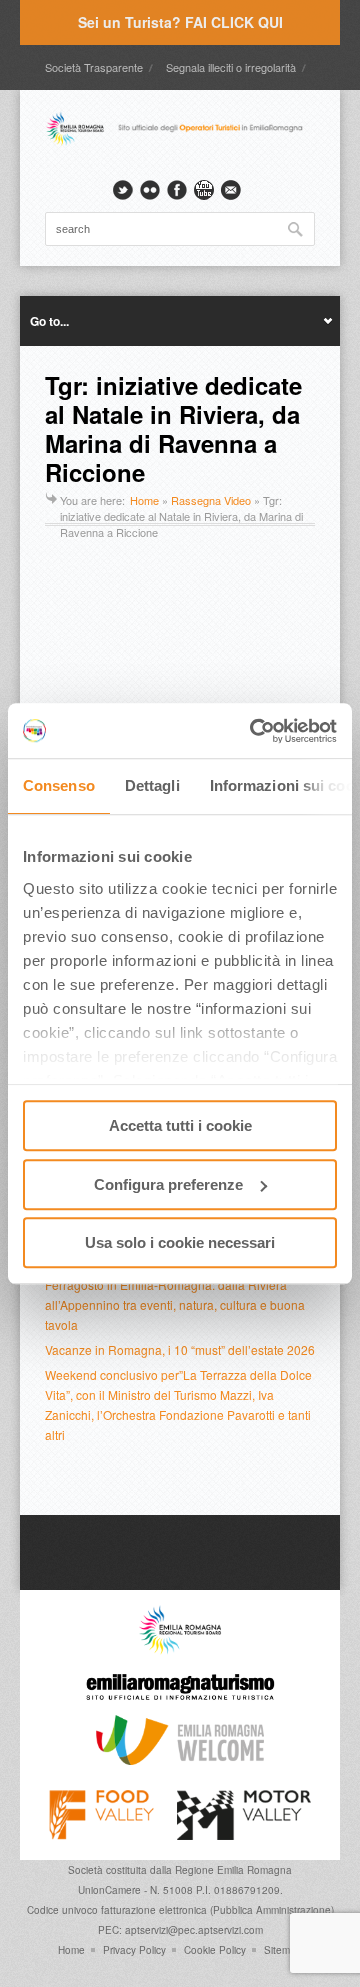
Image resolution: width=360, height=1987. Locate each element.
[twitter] (123, 190)
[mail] (231, 190)
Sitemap (283, 1950)
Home (144, 500)
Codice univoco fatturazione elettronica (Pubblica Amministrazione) (180, 1910)
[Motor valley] (243, 1835)
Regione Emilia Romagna (233, 1870)
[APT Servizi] (180, 143)
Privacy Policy (134, 1950)
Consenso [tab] (59, 785)
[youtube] (204, 190)
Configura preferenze (168, 1184)
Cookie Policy (215, 1950)
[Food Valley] (101, 1835)
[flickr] (150, 190)
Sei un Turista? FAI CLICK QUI (180, 22)
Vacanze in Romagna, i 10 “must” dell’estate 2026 (180, 1349)
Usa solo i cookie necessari (180, 1242)
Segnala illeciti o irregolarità (231, 67)
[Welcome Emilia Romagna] (180, 1760)
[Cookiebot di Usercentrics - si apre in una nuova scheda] (254, 731)
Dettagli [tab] (152, 785)
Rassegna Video (211, 500)
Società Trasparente (94, 67)
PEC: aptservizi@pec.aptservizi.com (180, 1930)
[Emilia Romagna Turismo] (180, 1705)
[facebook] (177, 190)
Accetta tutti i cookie (180, 1125)
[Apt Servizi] (180, 1650)
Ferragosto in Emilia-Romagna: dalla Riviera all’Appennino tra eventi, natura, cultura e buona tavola (175, 1304)
